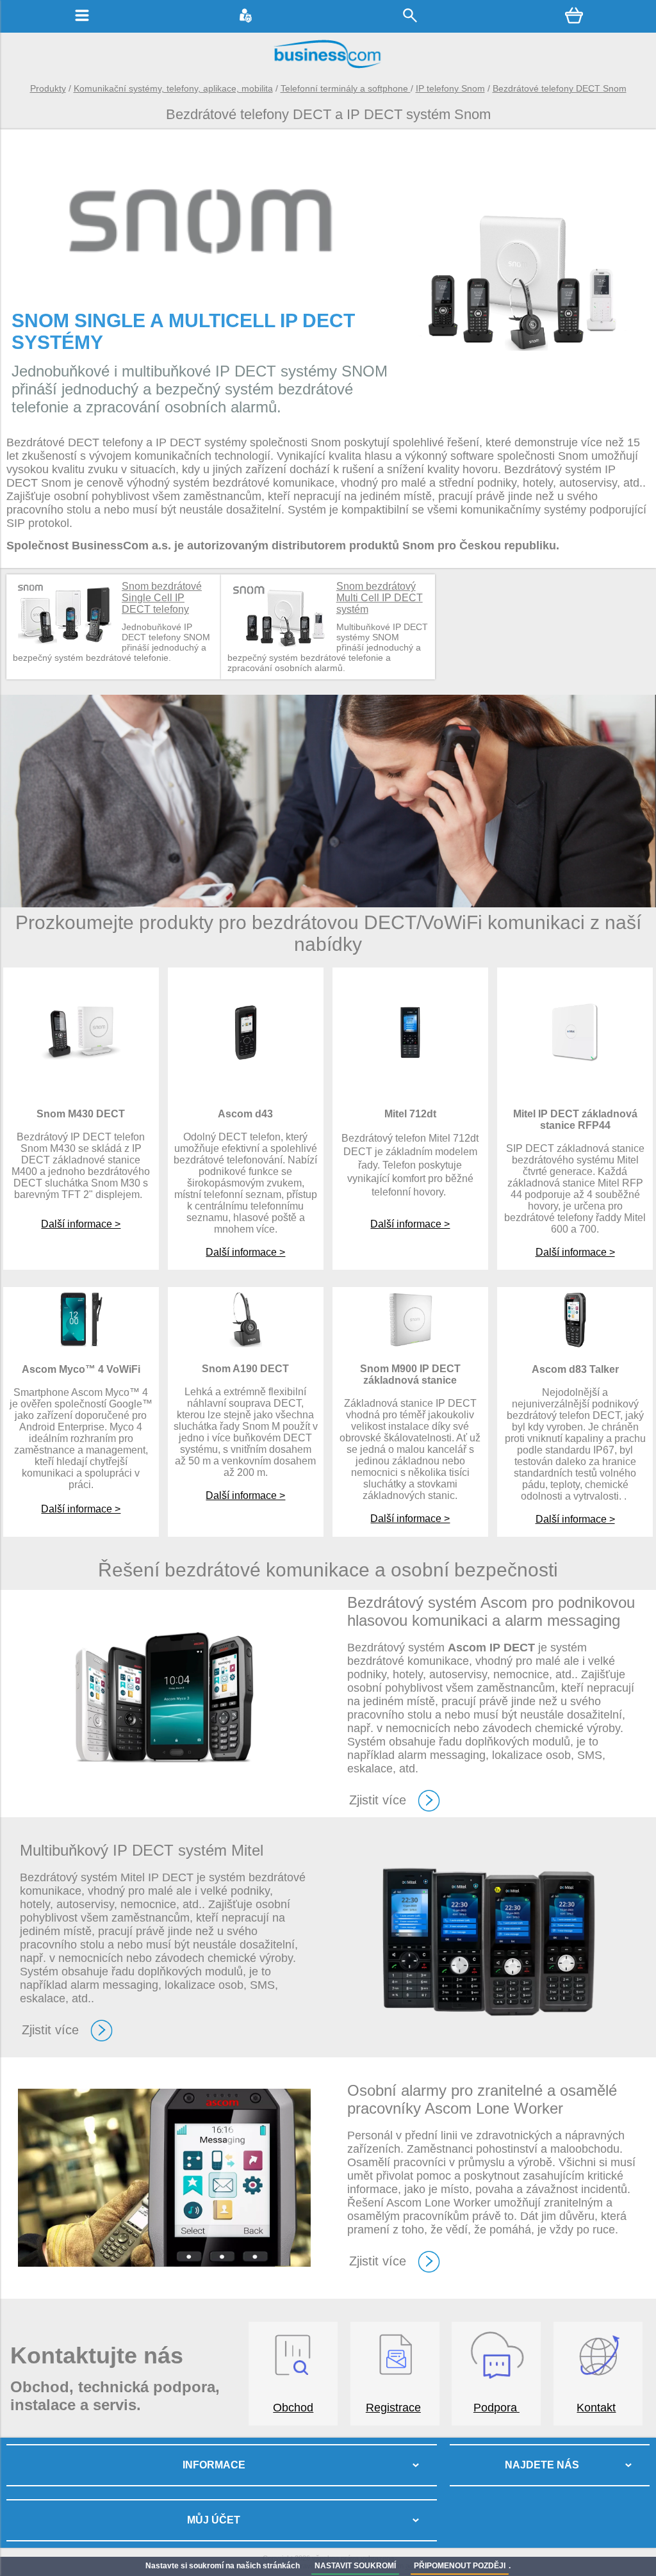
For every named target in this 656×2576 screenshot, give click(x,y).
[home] (328, 67)
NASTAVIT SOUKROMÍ (355, 2566)
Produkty (48, 88)
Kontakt (596, 2408)
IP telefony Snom (450, 88)
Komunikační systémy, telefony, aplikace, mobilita (173, 88)
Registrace (393, 2408)
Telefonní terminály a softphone (346, 88)
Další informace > (81, 1224)
